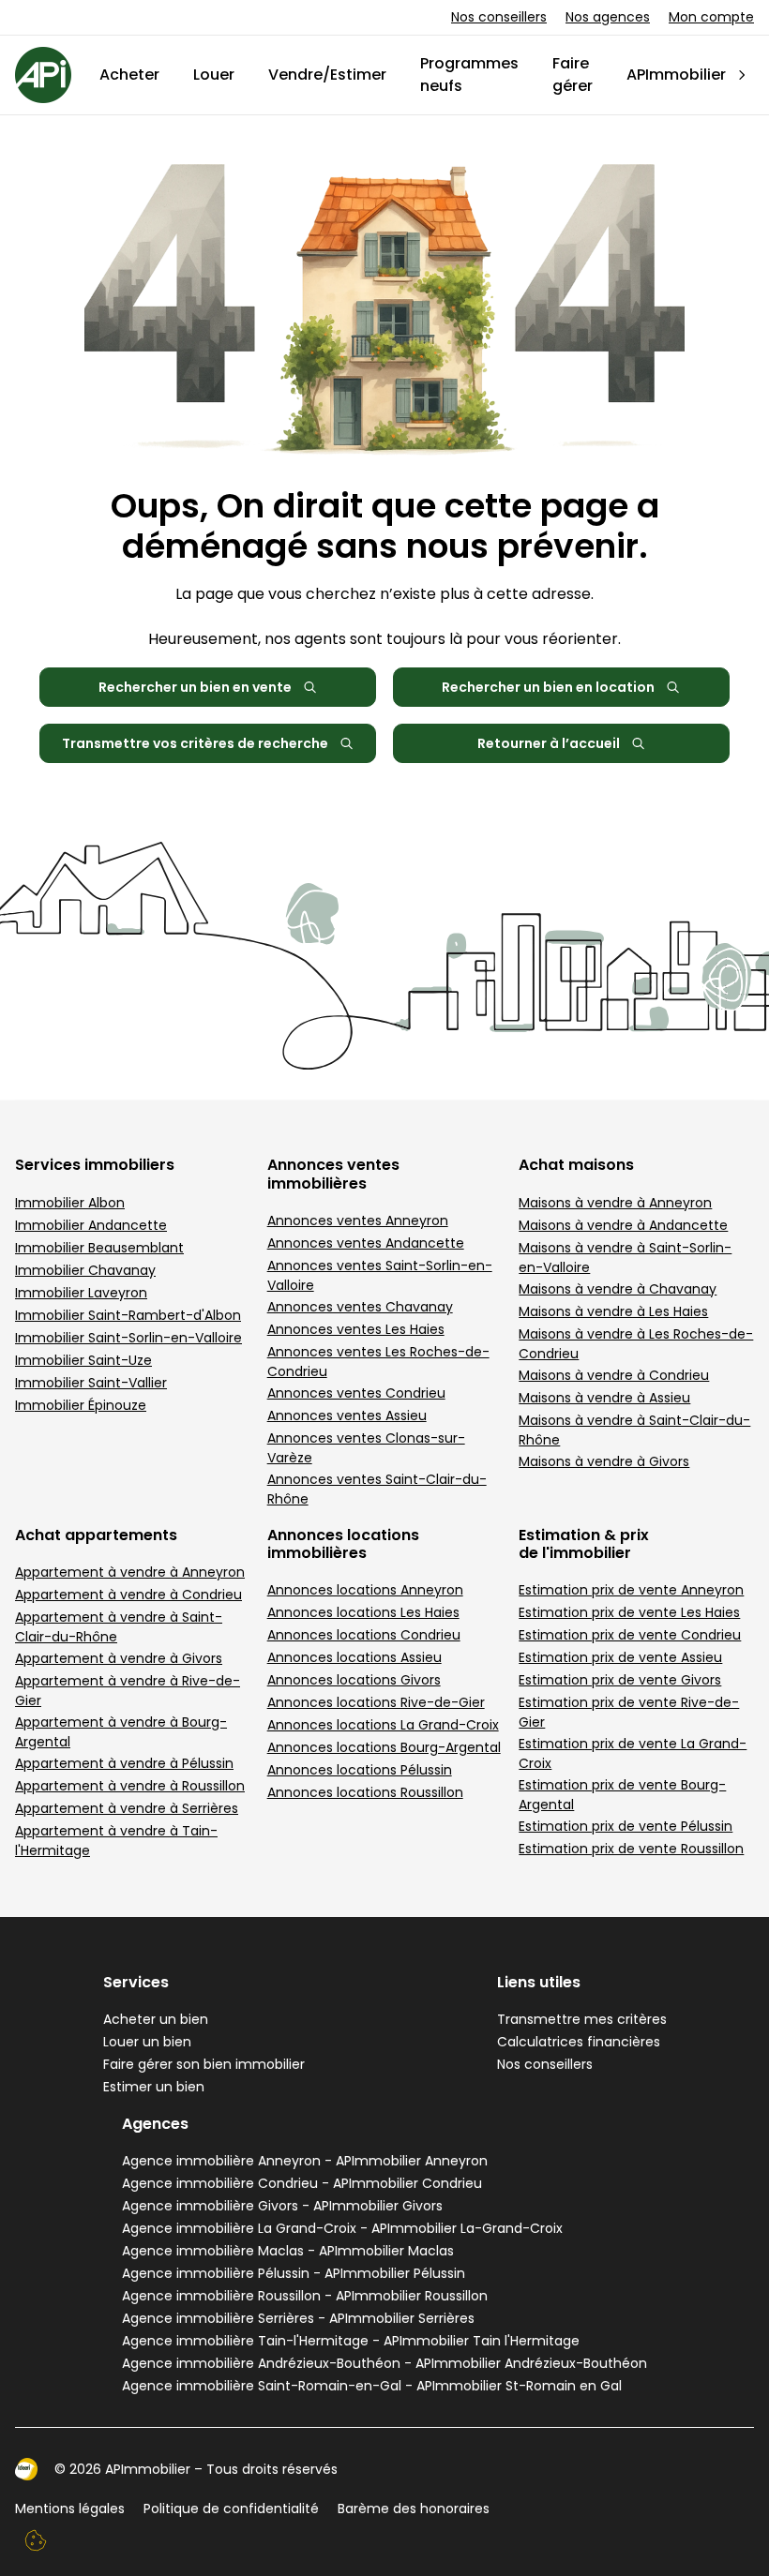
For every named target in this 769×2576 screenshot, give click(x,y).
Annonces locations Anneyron (365, 1590)
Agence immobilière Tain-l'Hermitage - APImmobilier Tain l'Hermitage (351, 2341)
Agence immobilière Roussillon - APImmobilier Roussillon (305, 2296)
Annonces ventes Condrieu (356, 1393)
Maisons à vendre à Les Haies (613, 1311)
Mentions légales (70, 2509)
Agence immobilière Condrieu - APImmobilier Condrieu (302, 2183)
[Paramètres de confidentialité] (36, 2540)
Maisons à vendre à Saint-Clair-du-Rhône (634, 1430)
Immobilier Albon (70, 1203)
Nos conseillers (499, 17)
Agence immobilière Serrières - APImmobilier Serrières (298, 2318)
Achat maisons (576, 1165)
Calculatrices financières (579, 2042)
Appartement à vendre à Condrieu (128, 1595)
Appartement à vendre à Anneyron (130, 1572)
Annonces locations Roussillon (365, 1792)
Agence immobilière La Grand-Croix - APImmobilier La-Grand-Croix (342, 2228)
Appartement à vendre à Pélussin (124, 1763)
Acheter (129, 75)
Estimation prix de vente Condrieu (630, 1635)
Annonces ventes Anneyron (358, 1221)
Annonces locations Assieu (354, 1657)
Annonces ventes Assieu (347, 1415)
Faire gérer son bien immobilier (204, 2064)
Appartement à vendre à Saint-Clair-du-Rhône (119, 1627)
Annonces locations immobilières (343, 1544)
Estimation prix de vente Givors (620, 1680)
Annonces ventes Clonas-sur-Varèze (366, 1448)
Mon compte (711, 17)
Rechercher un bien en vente (195, 687)
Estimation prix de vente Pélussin (626, 1826)
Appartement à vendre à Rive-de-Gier (128, 1691)
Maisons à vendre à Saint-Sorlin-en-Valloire (625, 1258)
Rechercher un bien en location (548, 687)
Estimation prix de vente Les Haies (629, 1612)
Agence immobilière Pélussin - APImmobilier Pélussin (294, 2273)
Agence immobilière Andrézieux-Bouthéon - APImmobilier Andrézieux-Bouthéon (384, 2363)
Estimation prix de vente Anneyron (631, 1590)
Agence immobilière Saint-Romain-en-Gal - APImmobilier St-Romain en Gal (372, 2386)
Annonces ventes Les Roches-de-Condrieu (378, 1362)
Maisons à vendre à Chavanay (618, 1289)
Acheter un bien (156, 2019)
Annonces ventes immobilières (333, 1174)
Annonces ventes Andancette (366, 1243)
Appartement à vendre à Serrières (127, 1808)
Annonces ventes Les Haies (356, 1329)
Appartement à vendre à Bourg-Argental (121, 1732)
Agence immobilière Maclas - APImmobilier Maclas (288, 2251)
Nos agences (608, 17)
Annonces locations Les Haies (363, 1612)
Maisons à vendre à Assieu (604, 1398)
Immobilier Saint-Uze (83, 1360)
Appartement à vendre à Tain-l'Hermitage (116, 1841)
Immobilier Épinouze (81, 1405)
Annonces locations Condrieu (364, 1635)
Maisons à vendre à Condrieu (614, 1375)
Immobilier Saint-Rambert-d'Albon (128, 1315)
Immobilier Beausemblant (99, 1248)
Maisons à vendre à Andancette (623, 1225)
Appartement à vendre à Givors (119, 1658)
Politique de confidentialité (231, 2509)
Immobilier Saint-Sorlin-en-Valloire (128, 1338)
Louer (214, 75)
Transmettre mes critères (582, 2019)
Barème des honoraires (414, 2509)
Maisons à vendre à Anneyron (615, 1203)
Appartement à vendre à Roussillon (130, 1786)
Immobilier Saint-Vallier (91, 1383)
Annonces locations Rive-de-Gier (376, 1702)
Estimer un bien (154, 2087)
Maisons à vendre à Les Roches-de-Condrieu (636, 1344)
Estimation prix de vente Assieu (620, 1657)
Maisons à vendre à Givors (604, 1461)
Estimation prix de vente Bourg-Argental (622, 1795)
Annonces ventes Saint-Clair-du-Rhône (377, 1489)
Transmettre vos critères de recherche (195, 743)
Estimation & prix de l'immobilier (584, 1544)
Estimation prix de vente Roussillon (631, 1849)
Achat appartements (96, 1535)
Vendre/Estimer (327, 75)
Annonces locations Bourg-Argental (384, 1747)
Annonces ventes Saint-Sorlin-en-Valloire (380, 1275)
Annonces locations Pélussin (360, 1770)
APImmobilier (676, 75)
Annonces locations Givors (354, 1680)
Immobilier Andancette (91, 1225)
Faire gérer (573, 75)
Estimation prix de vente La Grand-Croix (633, 1753)
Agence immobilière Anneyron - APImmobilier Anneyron (305, 2161)
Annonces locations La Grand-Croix (383, 1725)
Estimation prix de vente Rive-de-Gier (629, 1712)
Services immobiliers (95, 1165)
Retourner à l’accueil (549, 743)
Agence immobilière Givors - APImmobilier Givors (282, 2206)
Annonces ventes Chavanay (360, 1307)
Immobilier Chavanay (85, 1270)
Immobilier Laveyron (81, 1293)
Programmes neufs (469, 75)
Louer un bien (147, 2042)
